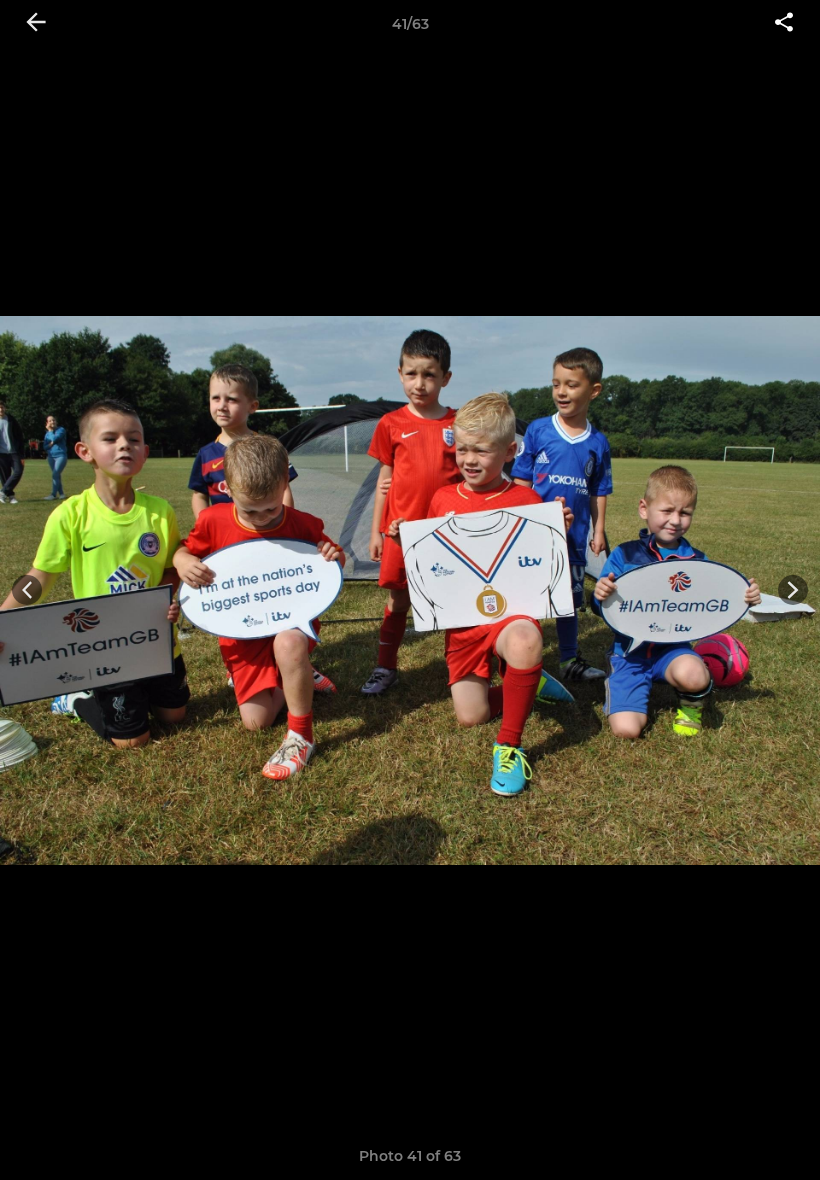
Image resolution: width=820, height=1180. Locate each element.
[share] (784, 24)
